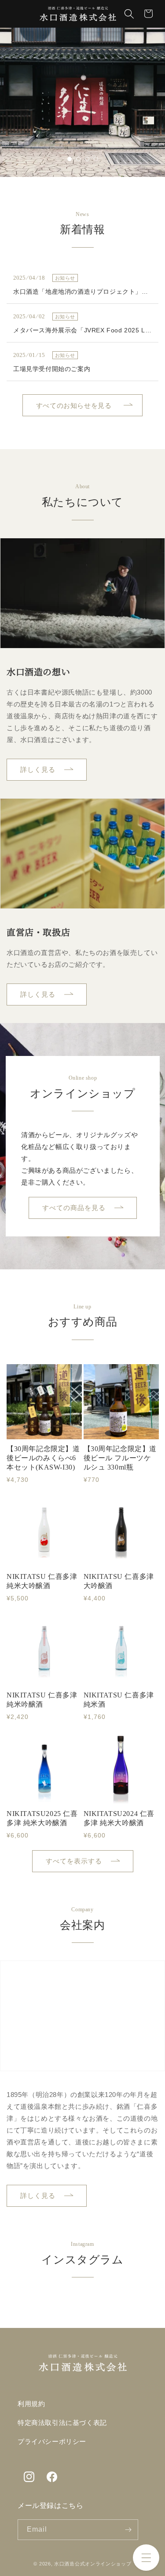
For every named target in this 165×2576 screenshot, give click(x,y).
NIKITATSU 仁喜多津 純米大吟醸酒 (42, 1581)
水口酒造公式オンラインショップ (93, 2564)
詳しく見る (38, 769)
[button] (146, 2558)
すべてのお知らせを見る (74, 405)
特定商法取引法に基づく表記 (62, 2423)
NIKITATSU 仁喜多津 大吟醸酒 (119, 1581)
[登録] (128, 2530)
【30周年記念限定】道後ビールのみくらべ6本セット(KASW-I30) (43, 1458)
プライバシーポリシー (52, 2442)
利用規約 (31, 2404)
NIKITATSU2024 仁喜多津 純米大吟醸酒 (119, 1818)
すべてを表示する (74, 1861)
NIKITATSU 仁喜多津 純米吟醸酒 (42, 1700)
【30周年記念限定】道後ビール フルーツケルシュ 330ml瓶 (120, 1458)
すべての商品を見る (74, 1208)
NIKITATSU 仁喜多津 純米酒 (119, 1700)
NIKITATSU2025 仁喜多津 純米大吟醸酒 (42, 1818)
